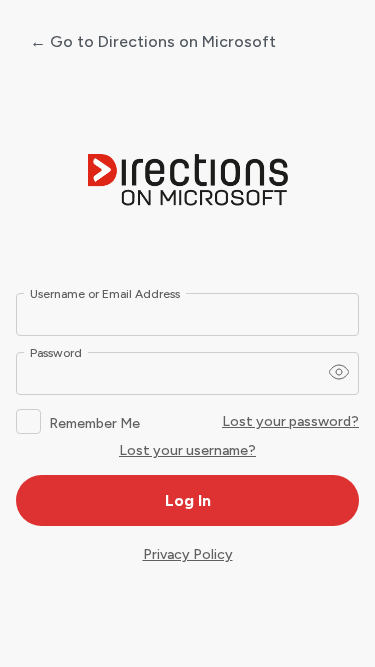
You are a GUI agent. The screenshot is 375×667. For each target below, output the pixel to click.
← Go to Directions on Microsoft (153, 41)
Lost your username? (187, 450)
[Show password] (339, 372)
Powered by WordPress (188, 181)
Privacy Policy (188, 554)
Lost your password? (290, 421)
